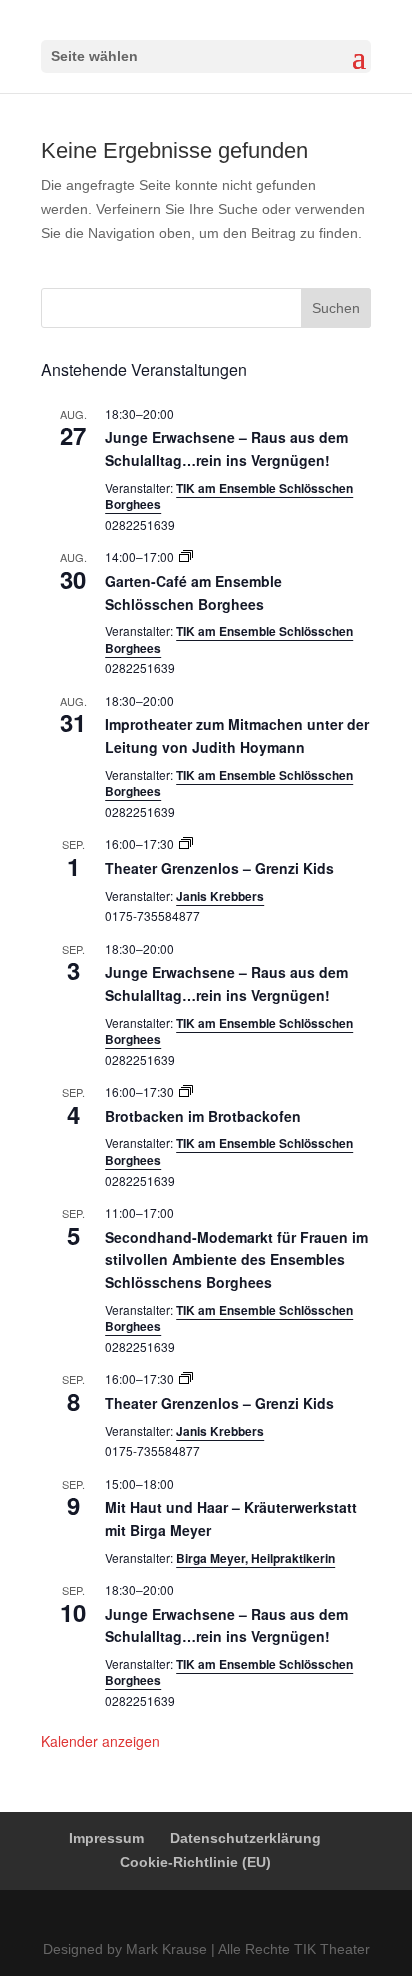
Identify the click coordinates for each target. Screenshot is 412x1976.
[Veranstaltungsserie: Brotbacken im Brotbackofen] (186, 1091)
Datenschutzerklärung (245, 1838)
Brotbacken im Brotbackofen (203, 1116)
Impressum (106, 1838)
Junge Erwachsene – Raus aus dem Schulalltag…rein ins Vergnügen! (226, 448)
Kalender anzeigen (100, 1741)
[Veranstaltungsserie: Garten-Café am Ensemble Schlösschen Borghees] (186, 556)
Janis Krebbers (220, 896)
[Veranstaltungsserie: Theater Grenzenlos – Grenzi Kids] (186, 843)
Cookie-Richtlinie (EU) (195, 1862)
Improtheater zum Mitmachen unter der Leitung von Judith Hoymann (237, 735)
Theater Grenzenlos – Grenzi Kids (219, 868)
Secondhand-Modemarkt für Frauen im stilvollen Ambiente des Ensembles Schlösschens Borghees (236, 1259)
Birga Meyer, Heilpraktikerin (255, 1558)
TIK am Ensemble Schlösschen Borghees (229, 496)
